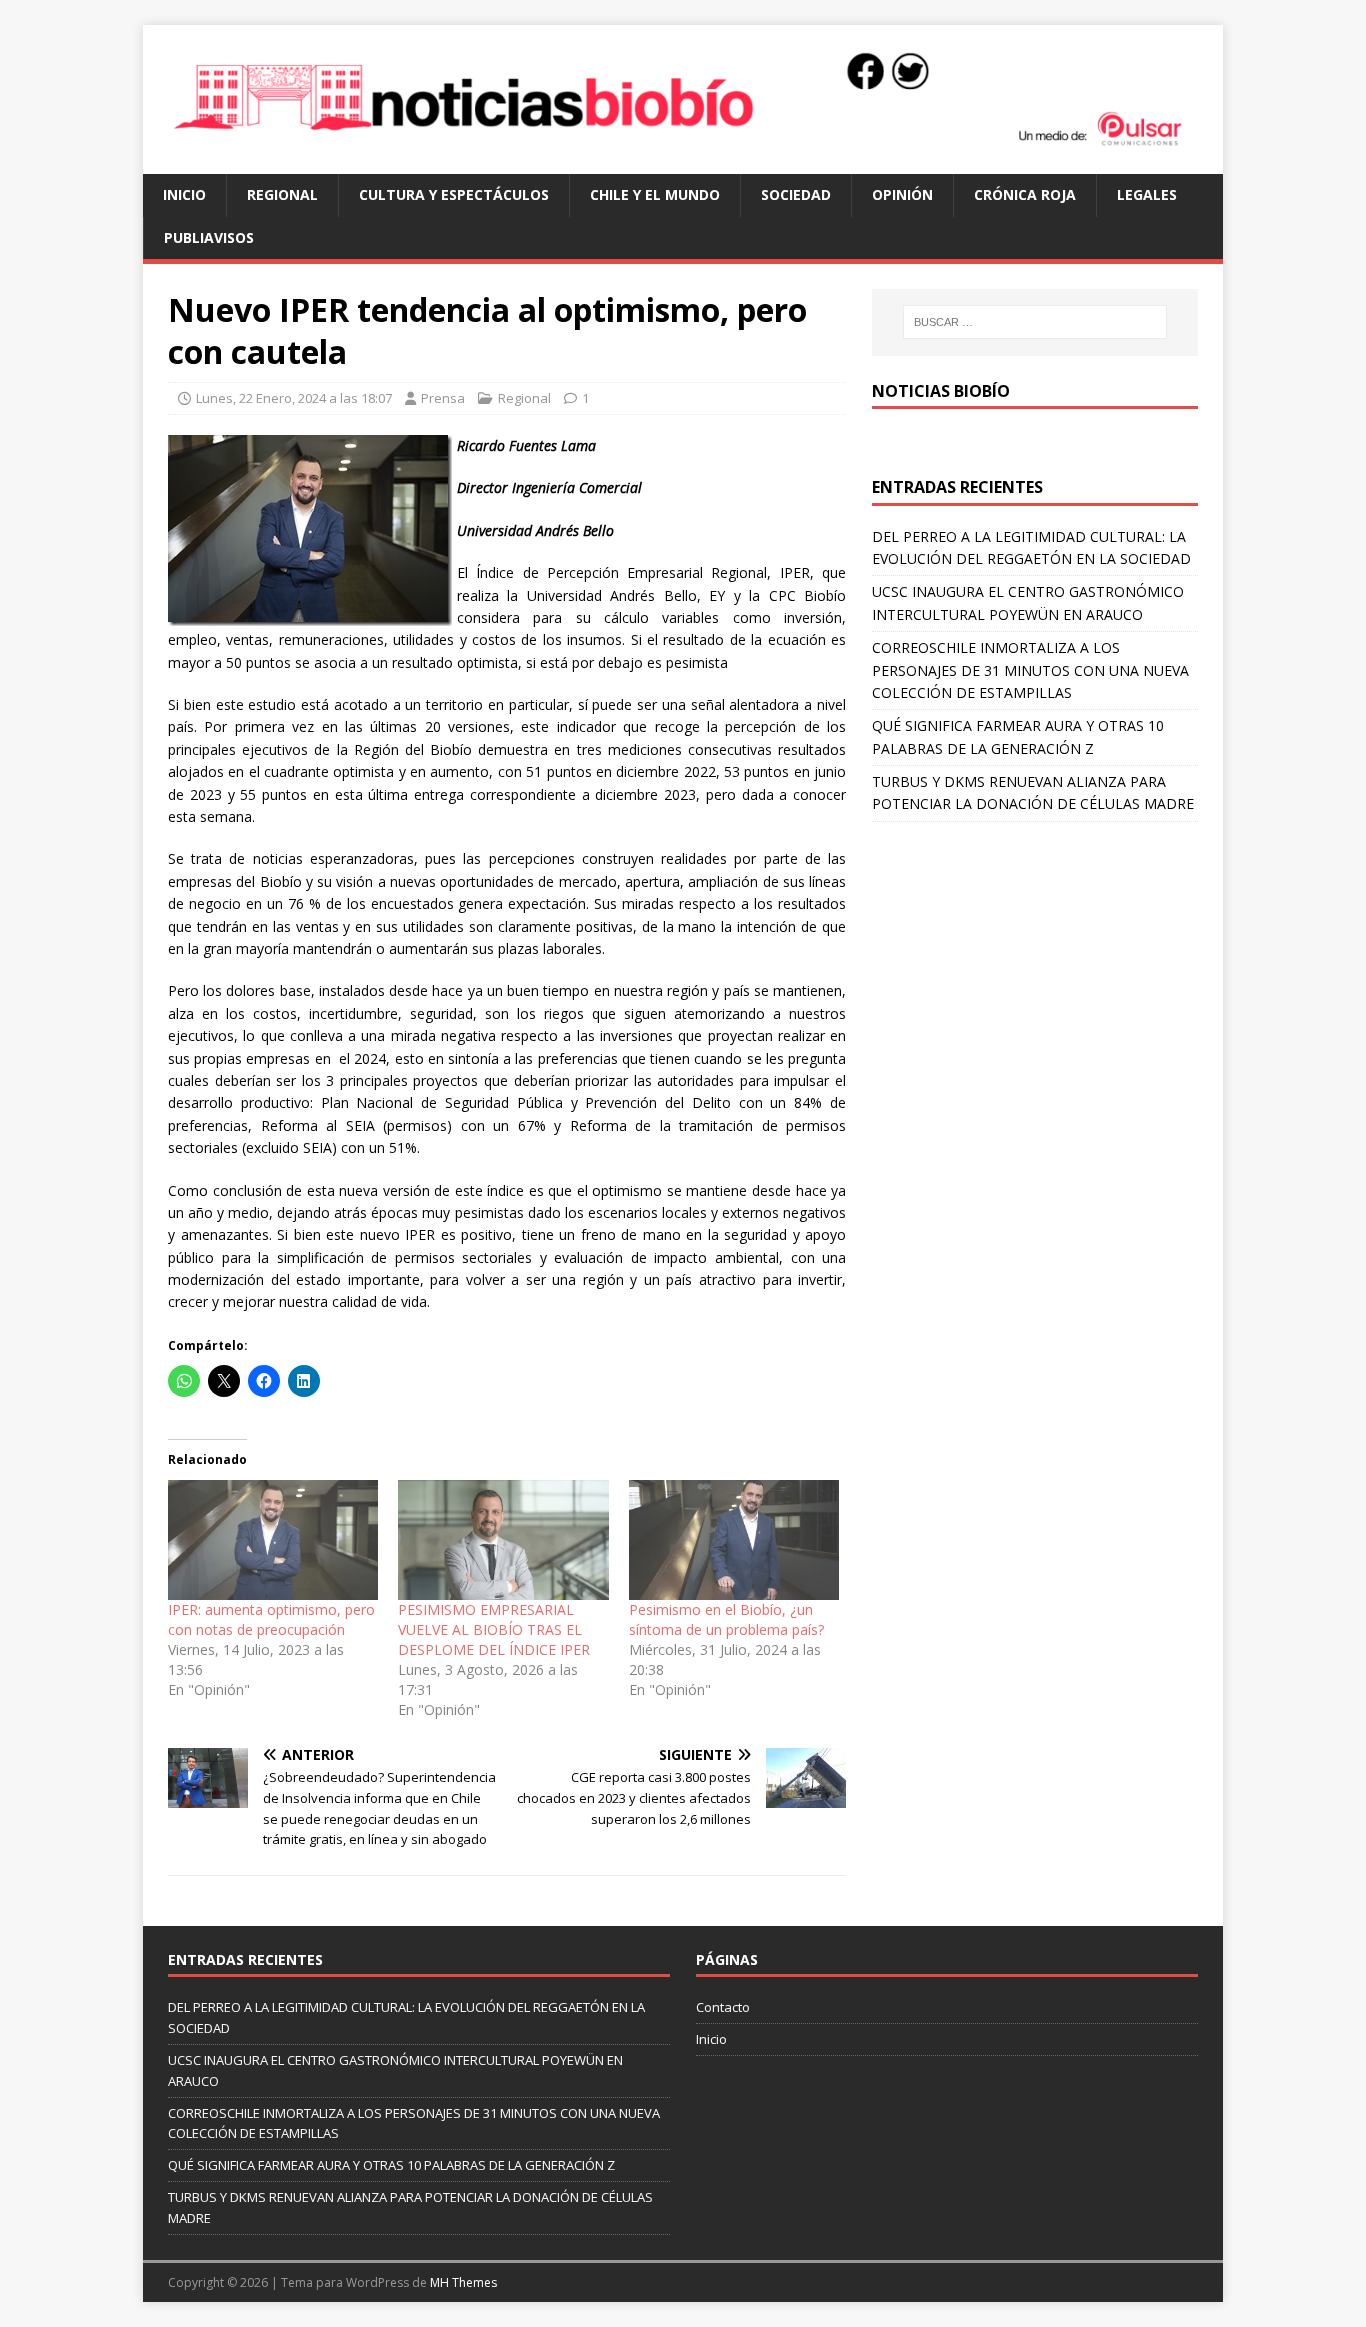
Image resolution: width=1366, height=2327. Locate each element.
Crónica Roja (1025, 194)
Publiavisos (209, 237)
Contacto (723, 2007)
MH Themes (463, 2282)
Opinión (902, 194)
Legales (1147, 194)
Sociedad (796, 194)
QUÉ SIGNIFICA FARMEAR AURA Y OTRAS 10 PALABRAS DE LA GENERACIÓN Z (391, 2165)
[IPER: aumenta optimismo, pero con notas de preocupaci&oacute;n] (273, 1540)
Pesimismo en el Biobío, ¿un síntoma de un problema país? (726, 1619)
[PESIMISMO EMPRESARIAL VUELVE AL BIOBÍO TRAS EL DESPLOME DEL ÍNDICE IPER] (503, 1540)
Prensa (443, 398)
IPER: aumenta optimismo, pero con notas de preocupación (271, 1619)
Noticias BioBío (941, 391)
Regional (282, 194)
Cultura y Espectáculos (454, 194)
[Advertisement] (1035, 972)
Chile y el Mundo (655, 194)
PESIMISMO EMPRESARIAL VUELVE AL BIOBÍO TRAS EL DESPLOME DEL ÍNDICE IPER (494, 1629)
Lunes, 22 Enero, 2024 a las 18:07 (294, 398)
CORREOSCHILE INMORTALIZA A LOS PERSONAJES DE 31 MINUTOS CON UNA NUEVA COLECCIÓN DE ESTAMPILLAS (1030, 670)
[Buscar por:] (1035, 322)
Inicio (184, 194)
